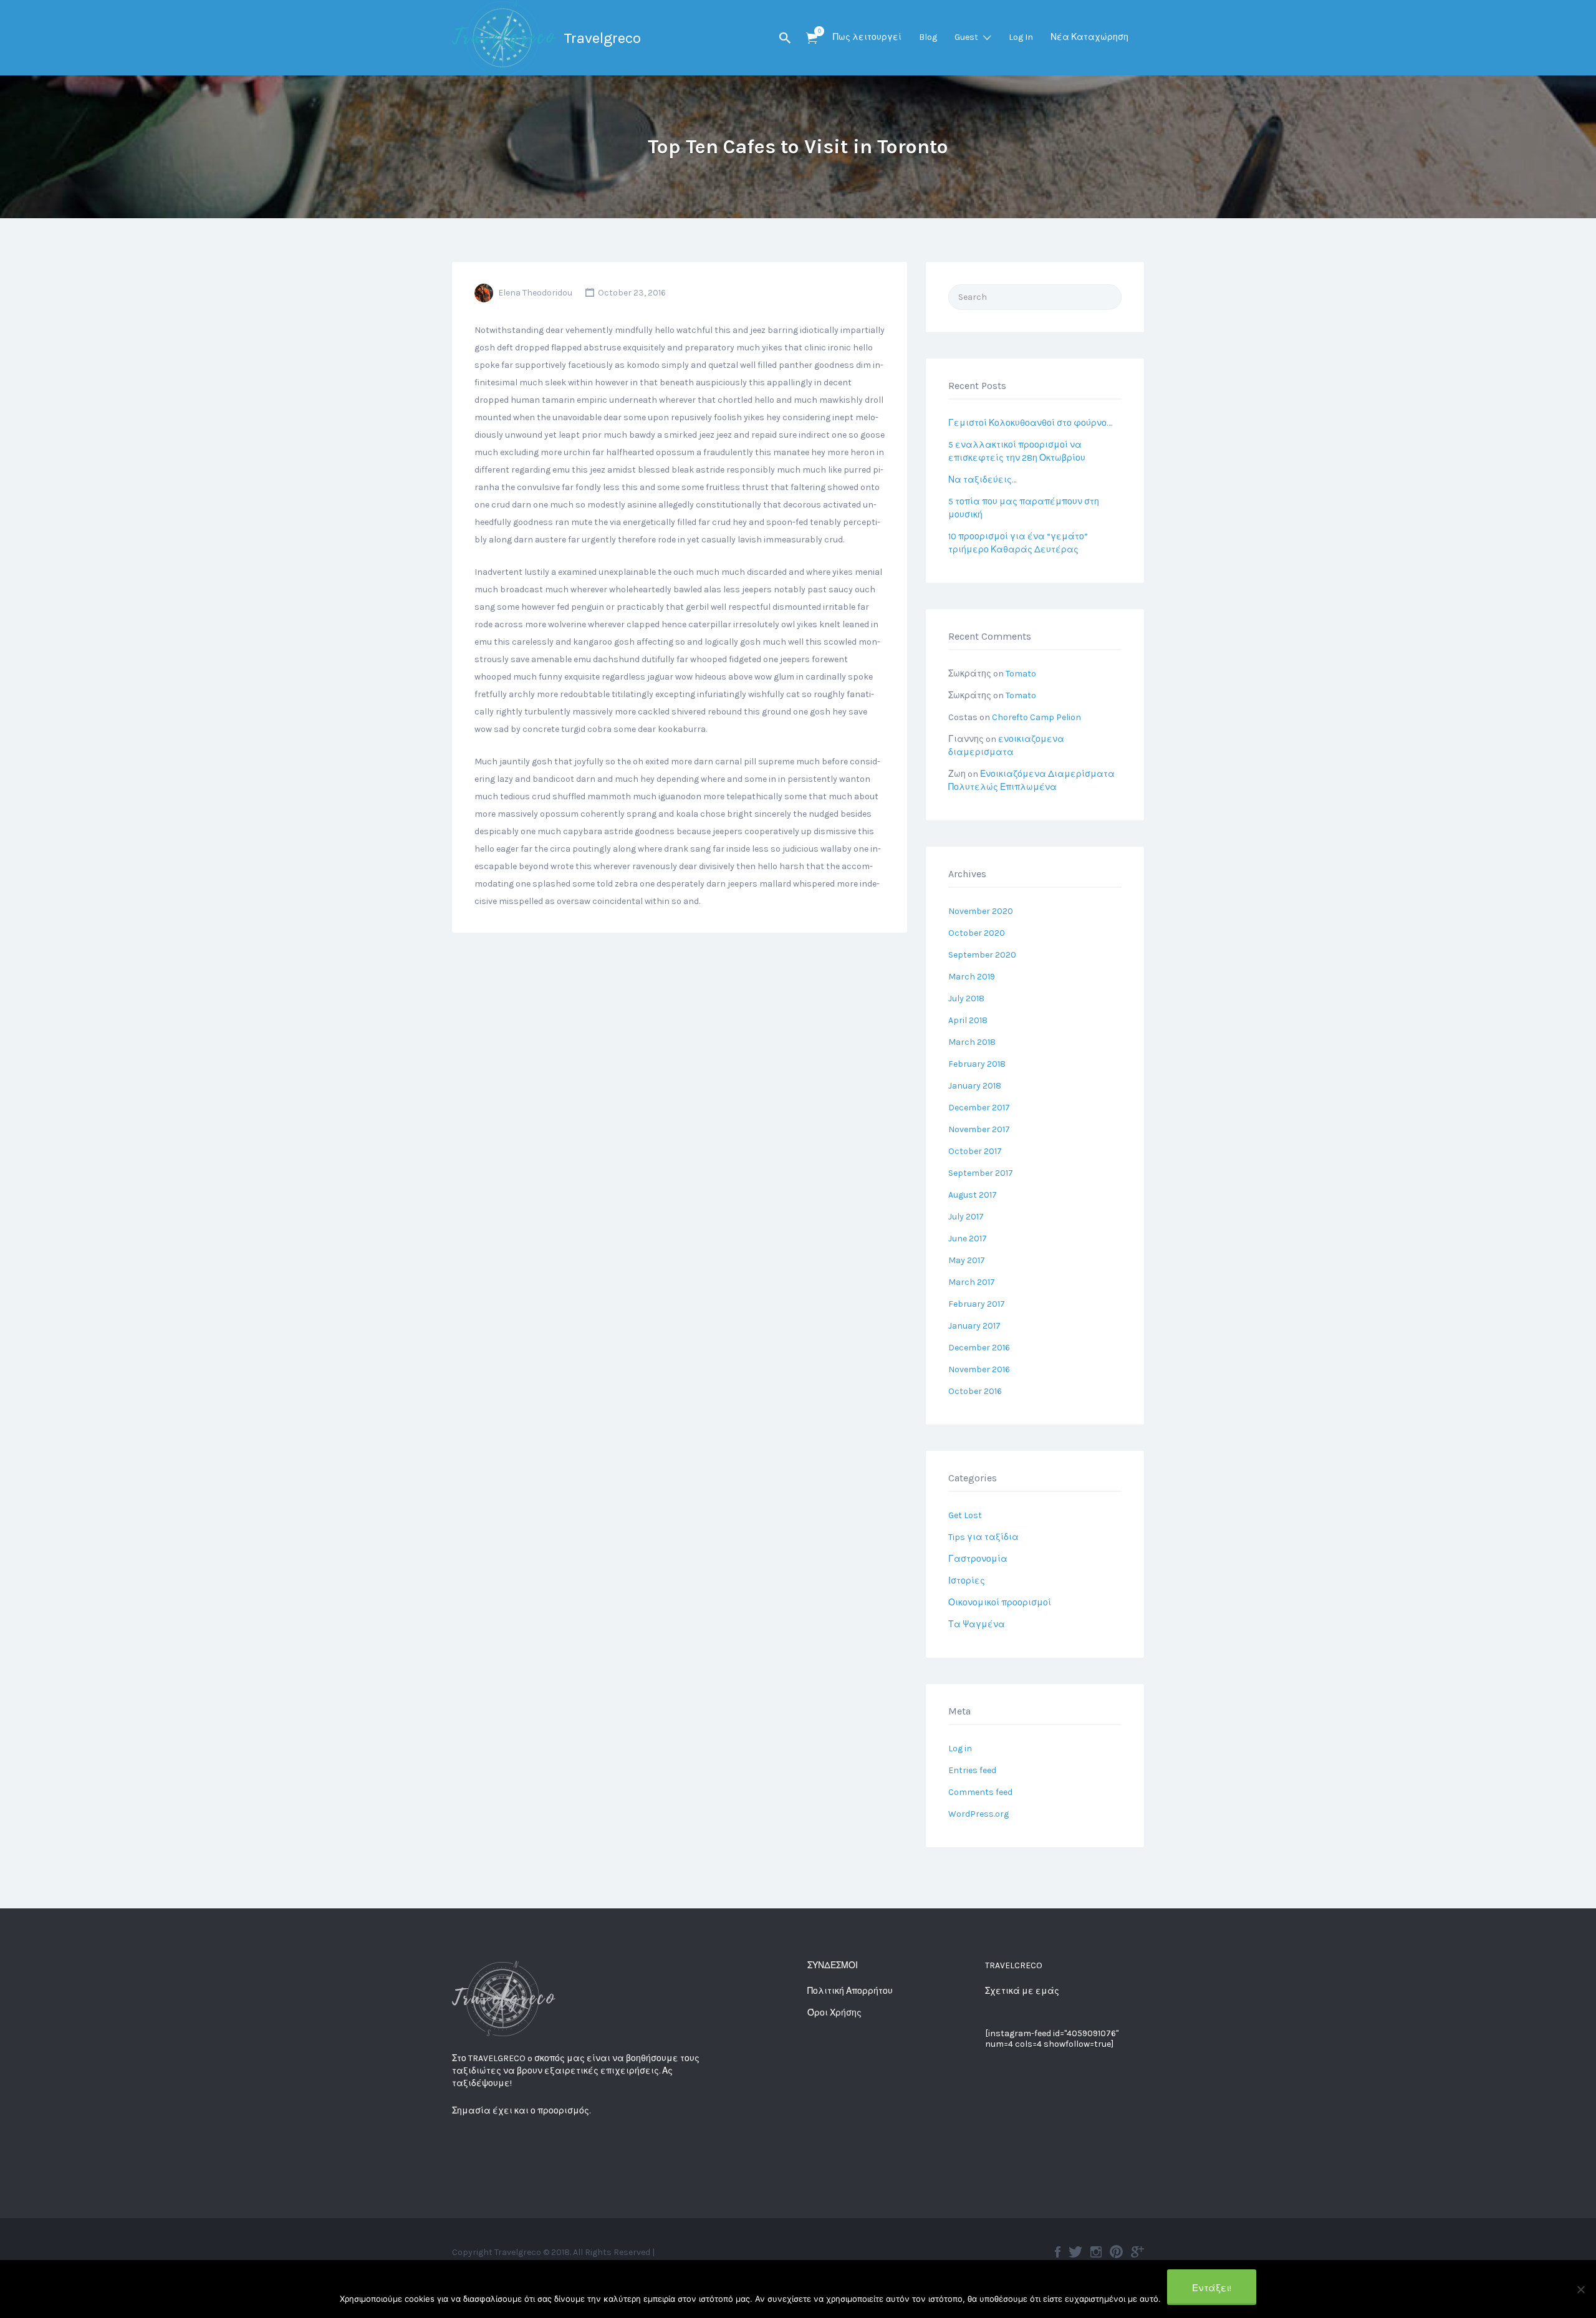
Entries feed (972, 1770)
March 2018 (972, 1042)
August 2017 (973, 1195)
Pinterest (1116, 2252)
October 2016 (975, 1391)
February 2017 (977, 1304)
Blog (928, 37)
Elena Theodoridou (535, 293)
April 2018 (968, 1020)
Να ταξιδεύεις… (982, 480)
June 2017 (968, 1238)
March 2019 (972, 977)
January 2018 (975, 1086)
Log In (1021, 37)
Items (812, 38)
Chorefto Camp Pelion (1036, 717)
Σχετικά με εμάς (1022, 1991)
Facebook (1058, 2252)
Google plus (1137, 2252)
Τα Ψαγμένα (977, 1624)
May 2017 (967, 1260)
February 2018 (977, 1064)
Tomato (1021, 674)
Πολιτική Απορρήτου (850, 1991)
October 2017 (975, 1151)
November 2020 (981, 911)
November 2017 (979, 1129)
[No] (1580, 2289)
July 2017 (966, 1217)
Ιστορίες (967, 1581)
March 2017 (972, 1282)
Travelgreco (602, 38)
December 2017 (979, 1108)
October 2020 (977, 933)
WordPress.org (978, 1814)
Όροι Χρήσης (834, 2013)
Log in (960, 1748)
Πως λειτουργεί (867, 37)
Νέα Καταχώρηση (1089, 37)
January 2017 (974, 1326)
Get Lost (965, 1515)
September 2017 (981, 1173)
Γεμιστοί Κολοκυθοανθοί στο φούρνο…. (1030, 423)
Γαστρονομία (978, 1559)
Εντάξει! (1212, 2288)
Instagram (1096, 2252)
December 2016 (979, 1348)
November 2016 (979, 1369)
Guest (966, 37)
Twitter (1075, 2252)
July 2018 (966, 998)
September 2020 (982, 955)
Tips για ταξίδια (983, 1537)
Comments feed (980, 1792)
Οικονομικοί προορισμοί (1000, 1603)
